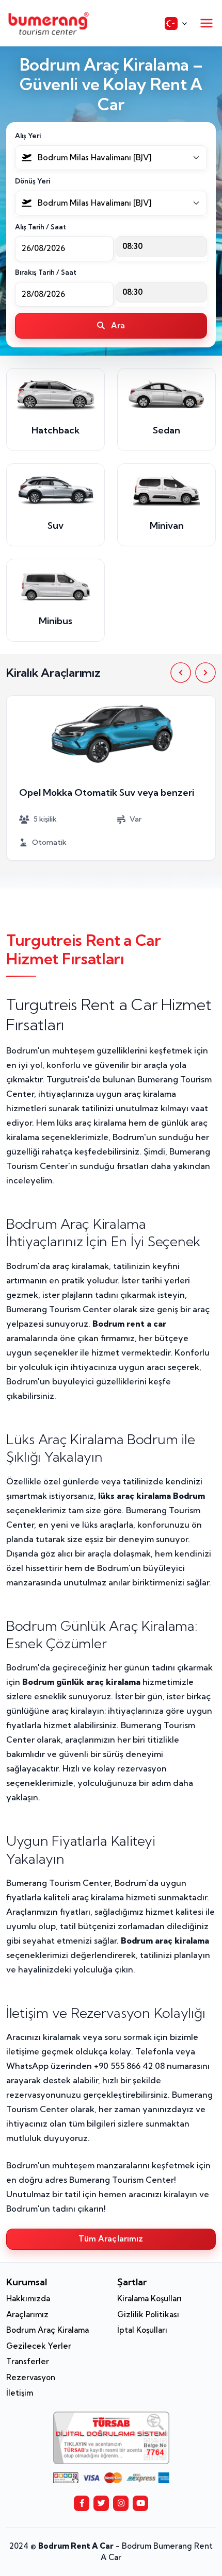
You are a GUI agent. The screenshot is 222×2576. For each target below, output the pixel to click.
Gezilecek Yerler (39, 2346)
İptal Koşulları (142, 2330)
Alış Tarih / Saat (41, 227)
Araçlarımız (27, 2314)
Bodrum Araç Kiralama (47, 2330)
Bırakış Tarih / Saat (46, 272)
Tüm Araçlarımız (111, 2239)
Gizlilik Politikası (148, 2314)
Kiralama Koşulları (149, 2298)
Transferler (28, 2361)
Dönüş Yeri (33, 181)
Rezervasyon (31, 2377)
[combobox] (111, 158)
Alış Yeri (28, 136)
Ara (117, 325)
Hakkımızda (28, 2298)
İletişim (20, 2393)
